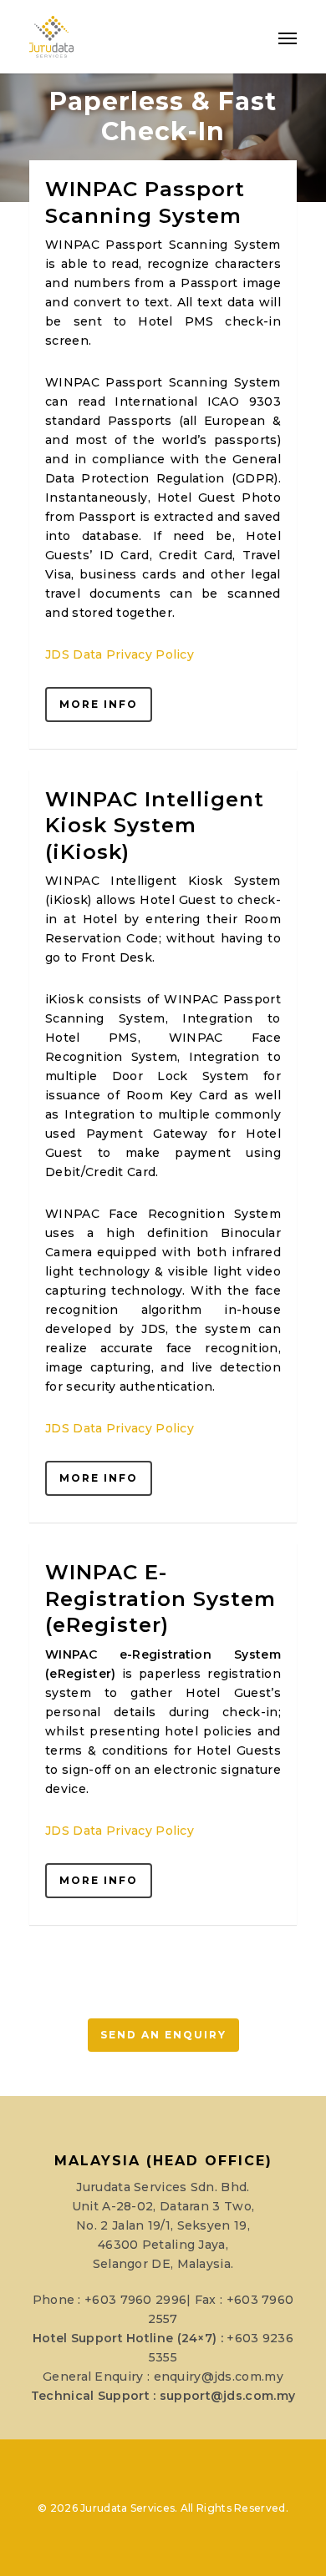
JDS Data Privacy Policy (120, 654)
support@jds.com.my (227, 2396)
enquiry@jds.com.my (219, 2376)
